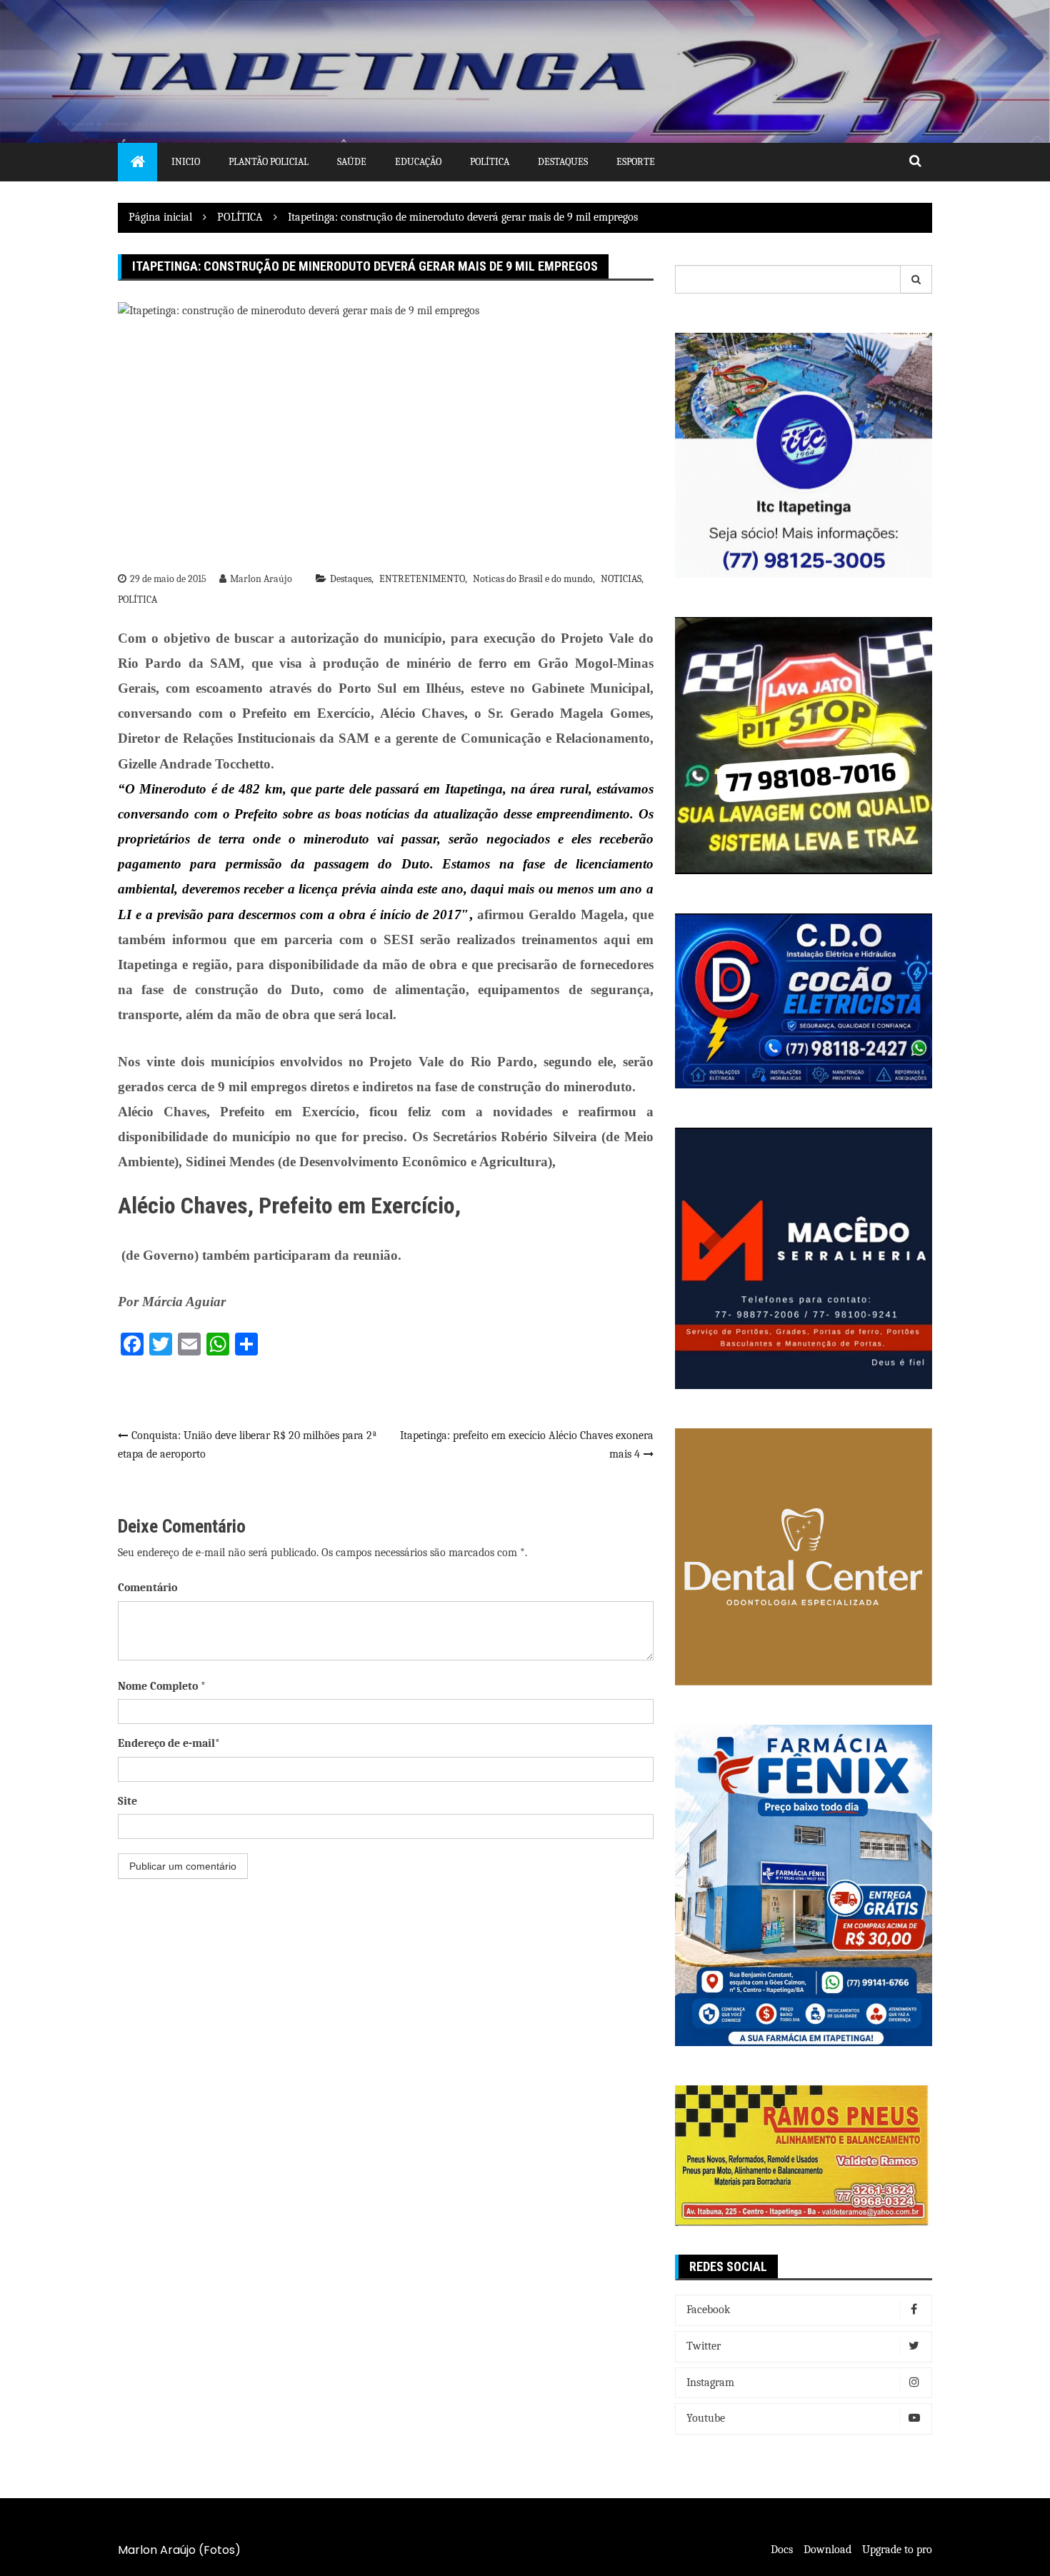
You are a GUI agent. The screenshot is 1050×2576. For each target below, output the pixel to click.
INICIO (186, 162)
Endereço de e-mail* (169, 1743)
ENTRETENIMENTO (422, 579)
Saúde (352, 162)
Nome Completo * (162, 1686)
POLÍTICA (137, 600)
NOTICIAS (621, 579)
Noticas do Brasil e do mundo (533, 579)
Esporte (636, 162)
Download (827, 2550)
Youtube (706, 2418)
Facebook (708, 2310)
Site (127, 1801)
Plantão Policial (269, 162)
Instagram (710, 2382)
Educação (418, 162)
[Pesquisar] (916, 279)
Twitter (704, 2346)
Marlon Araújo (261, 579)
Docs (782, 2550)
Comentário (147, 1588)
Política (490, 162)
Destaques (563, 162)
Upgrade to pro (897, 2550)
